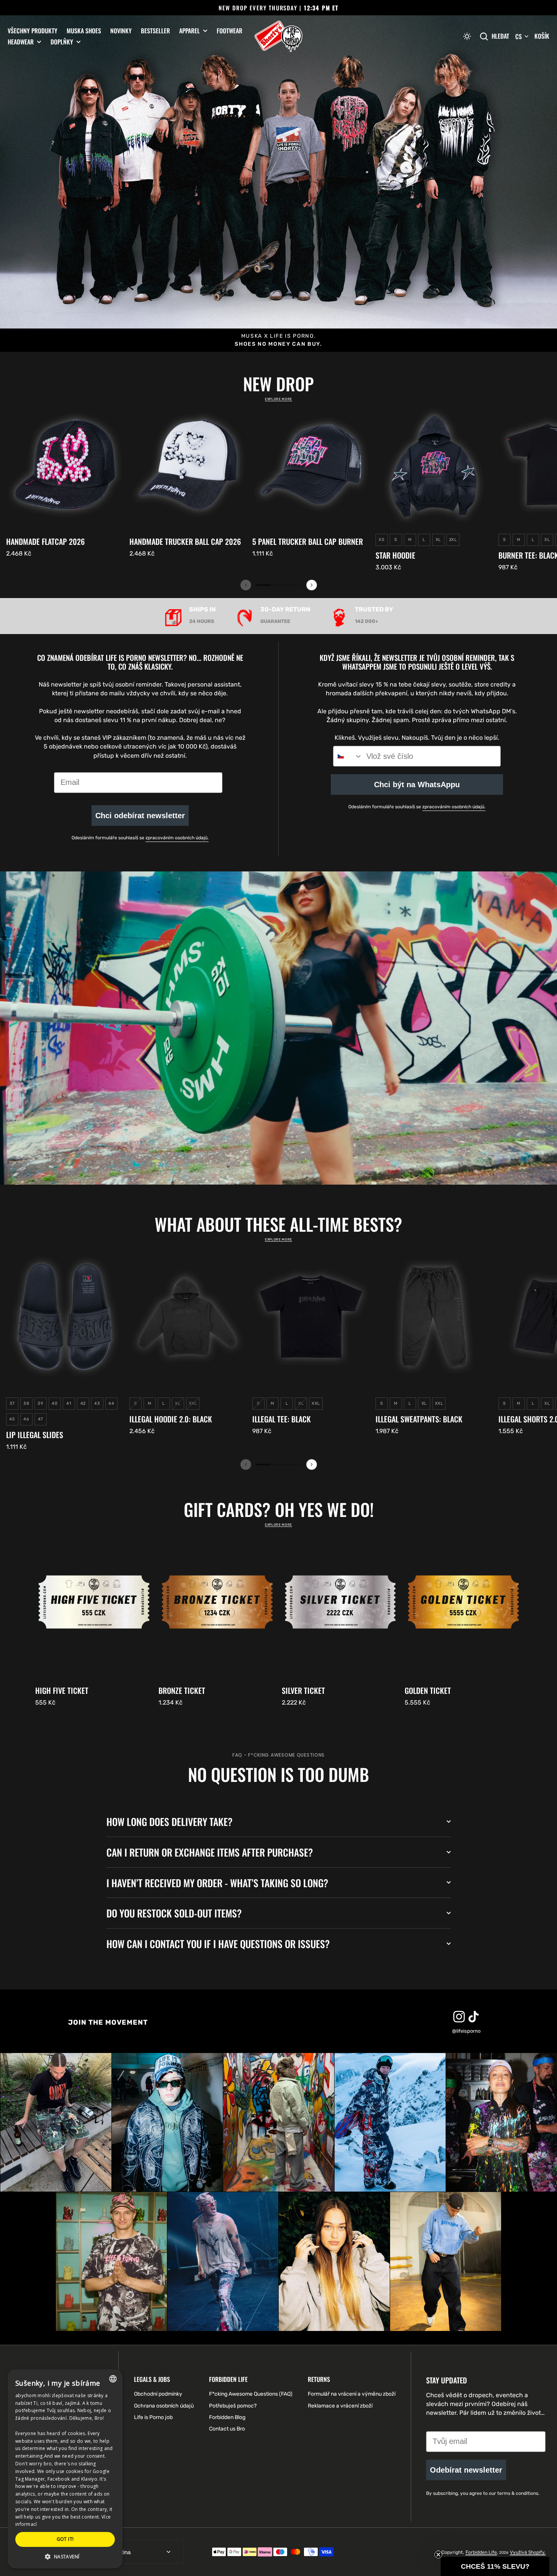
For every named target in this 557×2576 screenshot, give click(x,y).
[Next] (312, 585)
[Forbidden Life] (278, 37)
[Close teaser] (438, 2555)
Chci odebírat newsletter (140, 816)
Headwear (21, 42)
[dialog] (65, 2469)
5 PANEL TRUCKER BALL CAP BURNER (308, 541)
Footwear (229, 31)
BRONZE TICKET (182, 1690)
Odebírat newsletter (466, 2470)
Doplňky (62, 42)
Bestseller (155, 31)
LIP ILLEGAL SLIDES (35, 1435)
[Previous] (246, 585)
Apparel (189, 31)
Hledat (500, 36)
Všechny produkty (33, 31)
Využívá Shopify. (528, 2552)
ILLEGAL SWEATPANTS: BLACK (419, 1419)
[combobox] (348, 756)
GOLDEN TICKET (428, 1690)
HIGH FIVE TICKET (62, 1690)
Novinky (121, 31)
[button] (467, 36)
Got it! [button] (65, 2539)
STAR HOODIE (395, 555)
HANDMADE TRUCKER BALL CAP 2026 (185, 541)
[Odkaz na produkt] (65, 482)
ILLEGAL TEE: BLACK (282, 1419)
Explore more (278, 399)
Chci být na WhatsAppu (417, 785)
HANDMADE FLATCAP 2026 (45, 541)
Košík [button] (542, 36)
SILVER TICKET (303, 1690)
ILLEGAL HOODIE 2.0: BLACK (171, 1419)
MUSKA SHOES (84, 31)
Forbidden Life (481, 2552)
